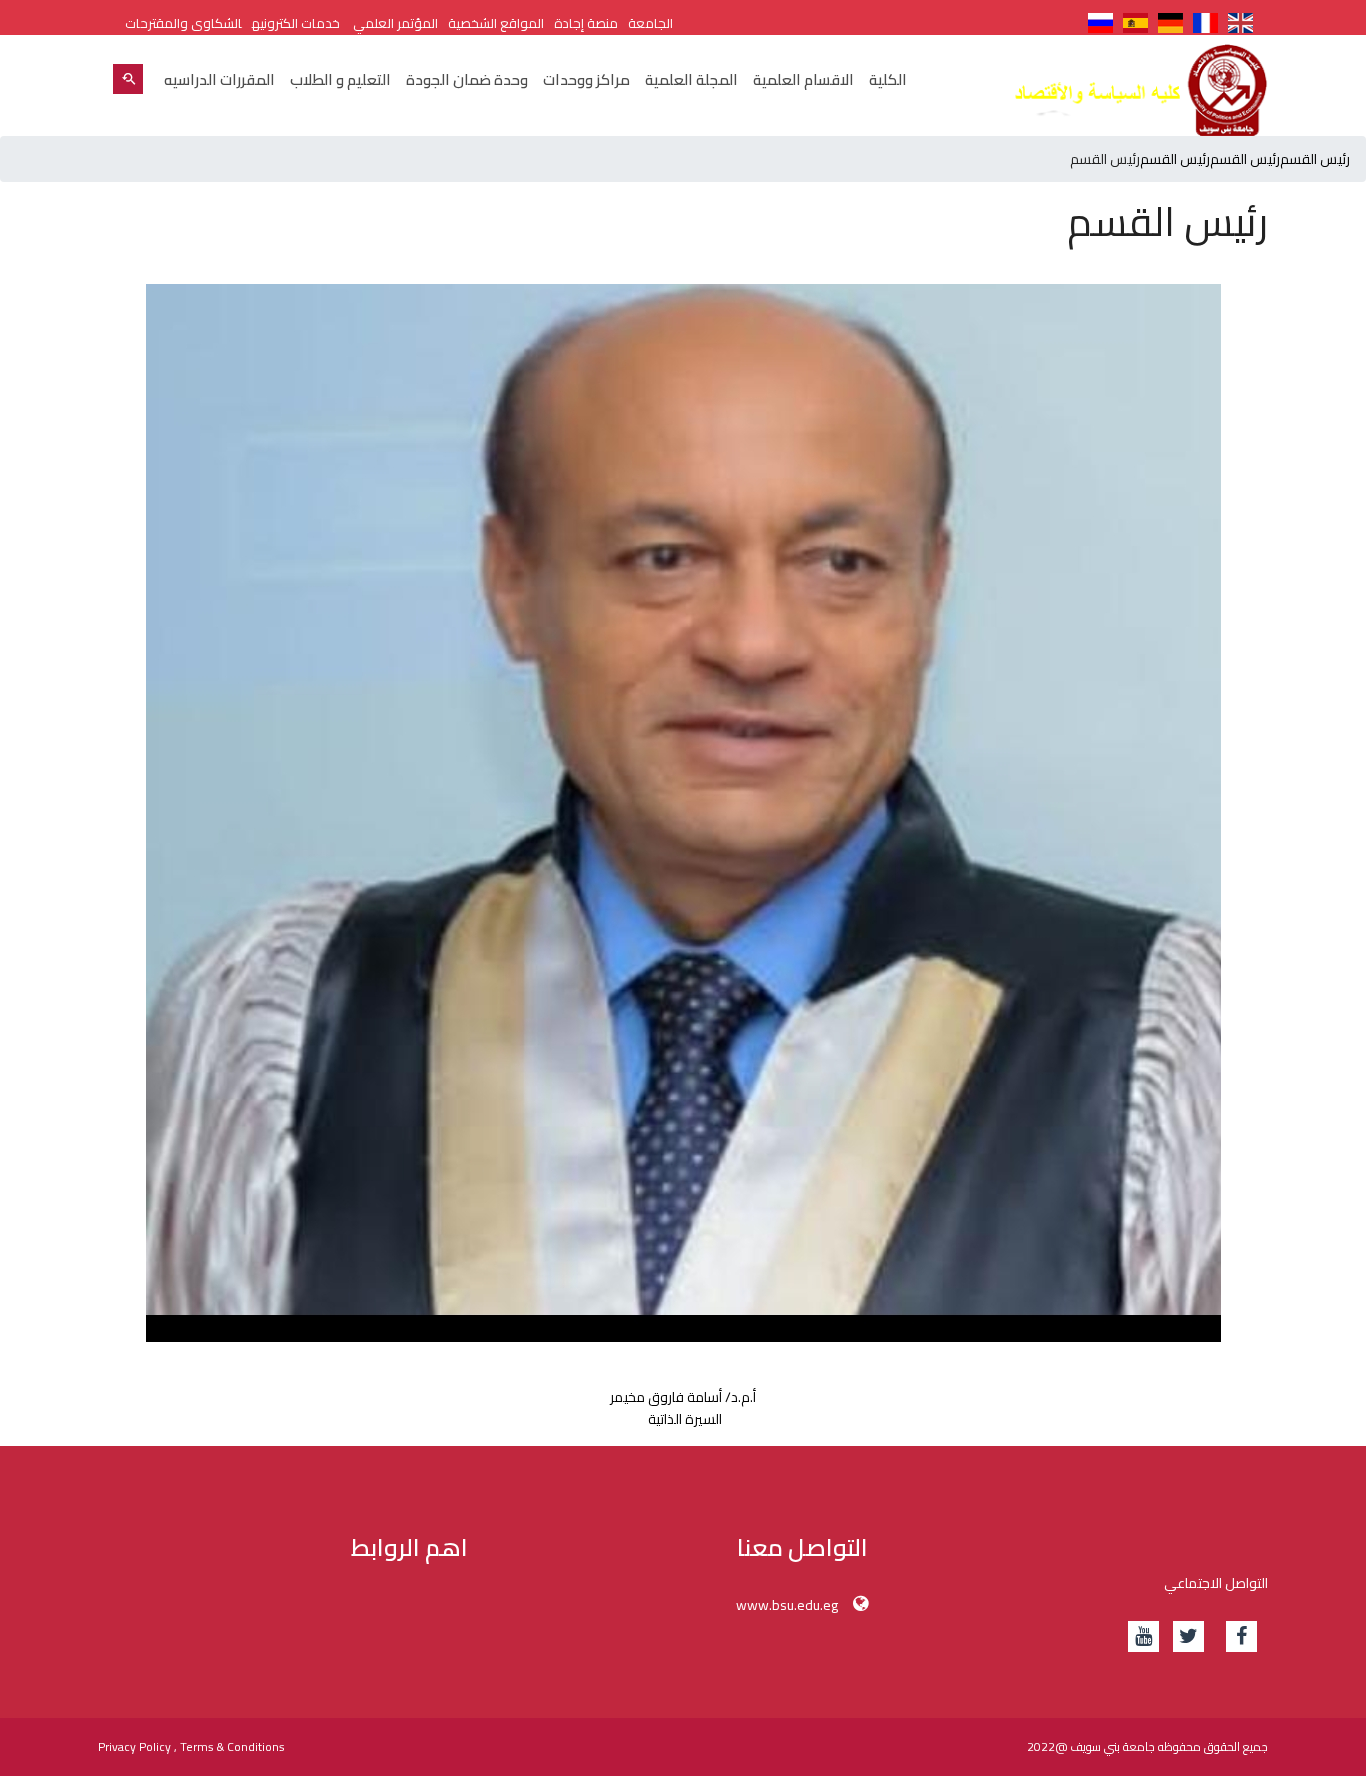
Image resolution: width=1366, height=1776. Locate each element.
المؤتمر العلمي (394, 23)
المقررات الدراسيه (219, 79)
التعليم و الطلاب (340, 79)
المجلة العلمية (691, 79)
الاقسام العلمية (803, 79)
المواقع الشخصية (496, 23)
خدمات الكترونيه (296, 23)
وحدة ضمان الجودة (467, 79)
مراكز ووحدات (586, 79)
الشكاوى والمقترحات (183, 23)
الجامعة (650, 23)
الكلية (888, 79)
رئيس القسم (1315, 159)
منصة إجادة (586, 23)
